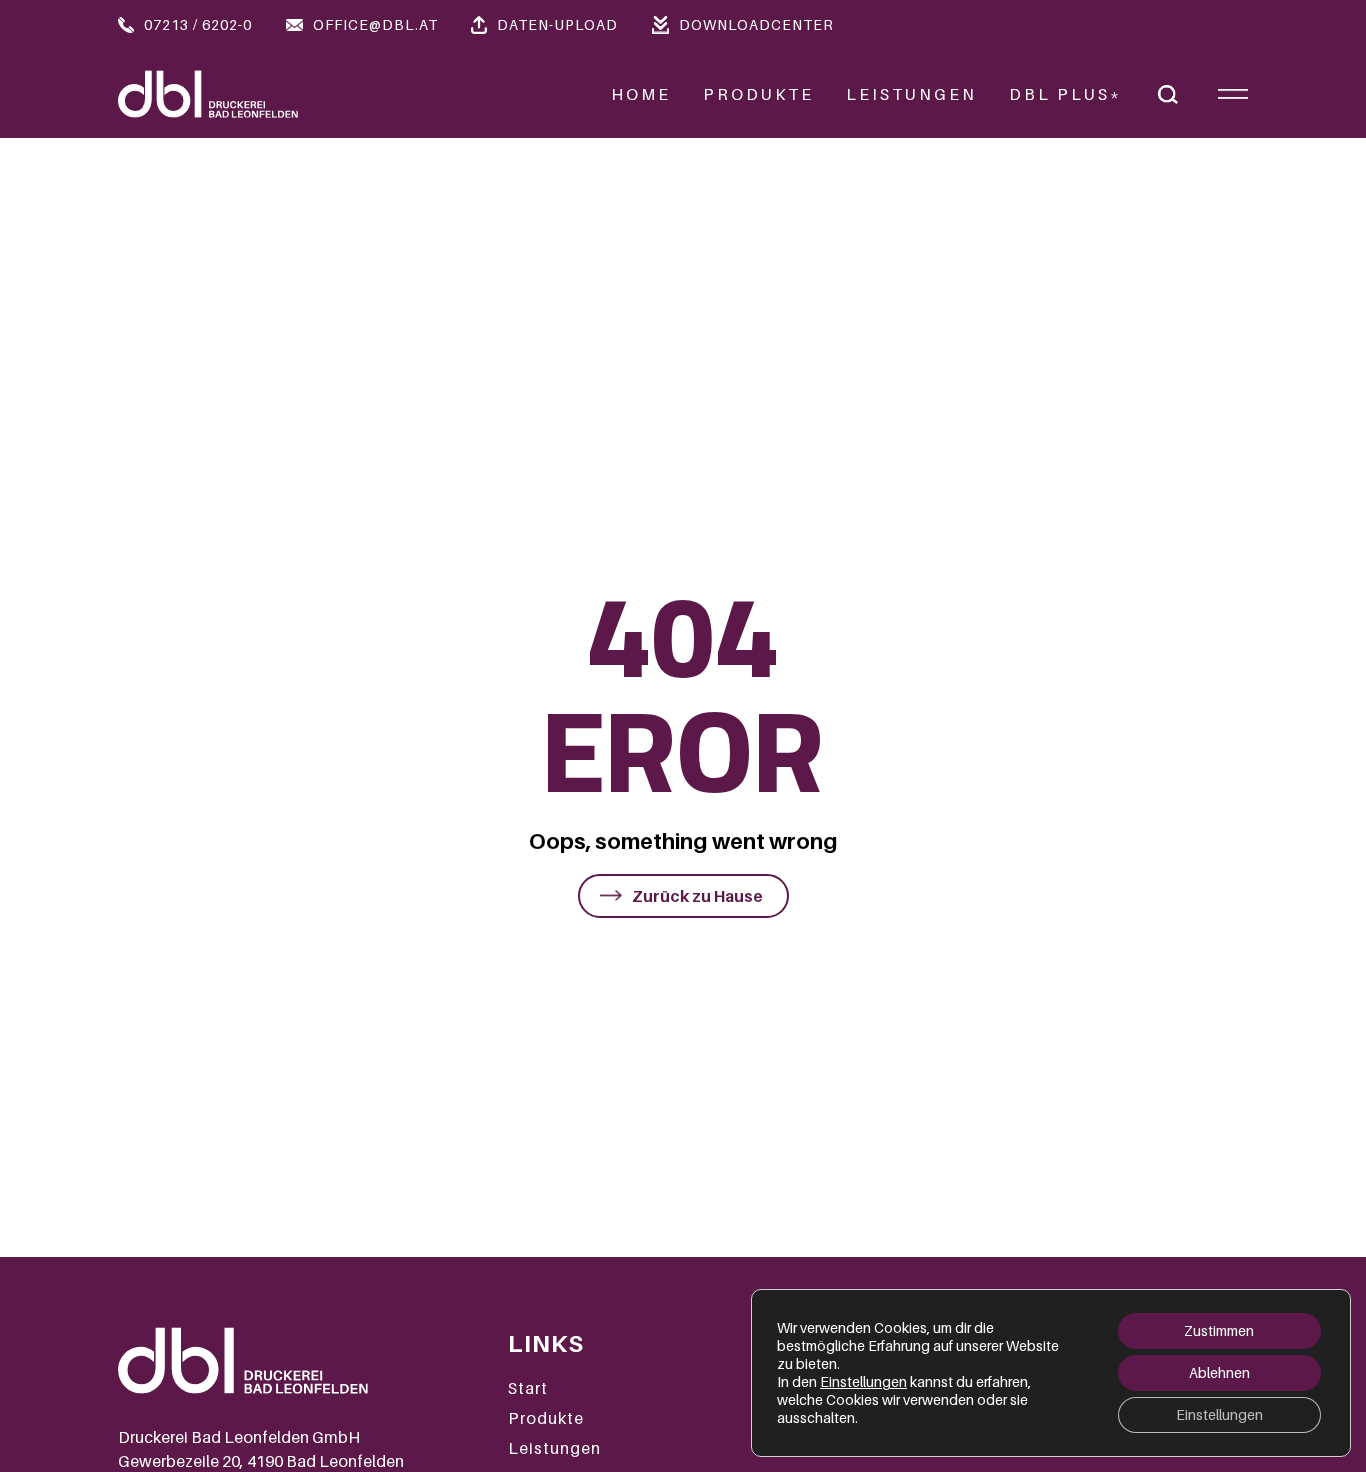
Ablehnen (1219, 1372)
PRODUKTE (758, 94)
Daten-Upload (557, 24)
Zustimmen (1219, 1330)
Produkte (546, 1418)
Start (528, 1388)
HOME (641, 94)
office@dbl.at (375, 24)
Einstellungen (863, 1381)
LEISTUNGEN (911, 94)
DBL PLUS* (1065, 94)
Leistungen (554, 1448)
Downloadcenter (756, 24)
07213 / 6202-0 (198, 24)
